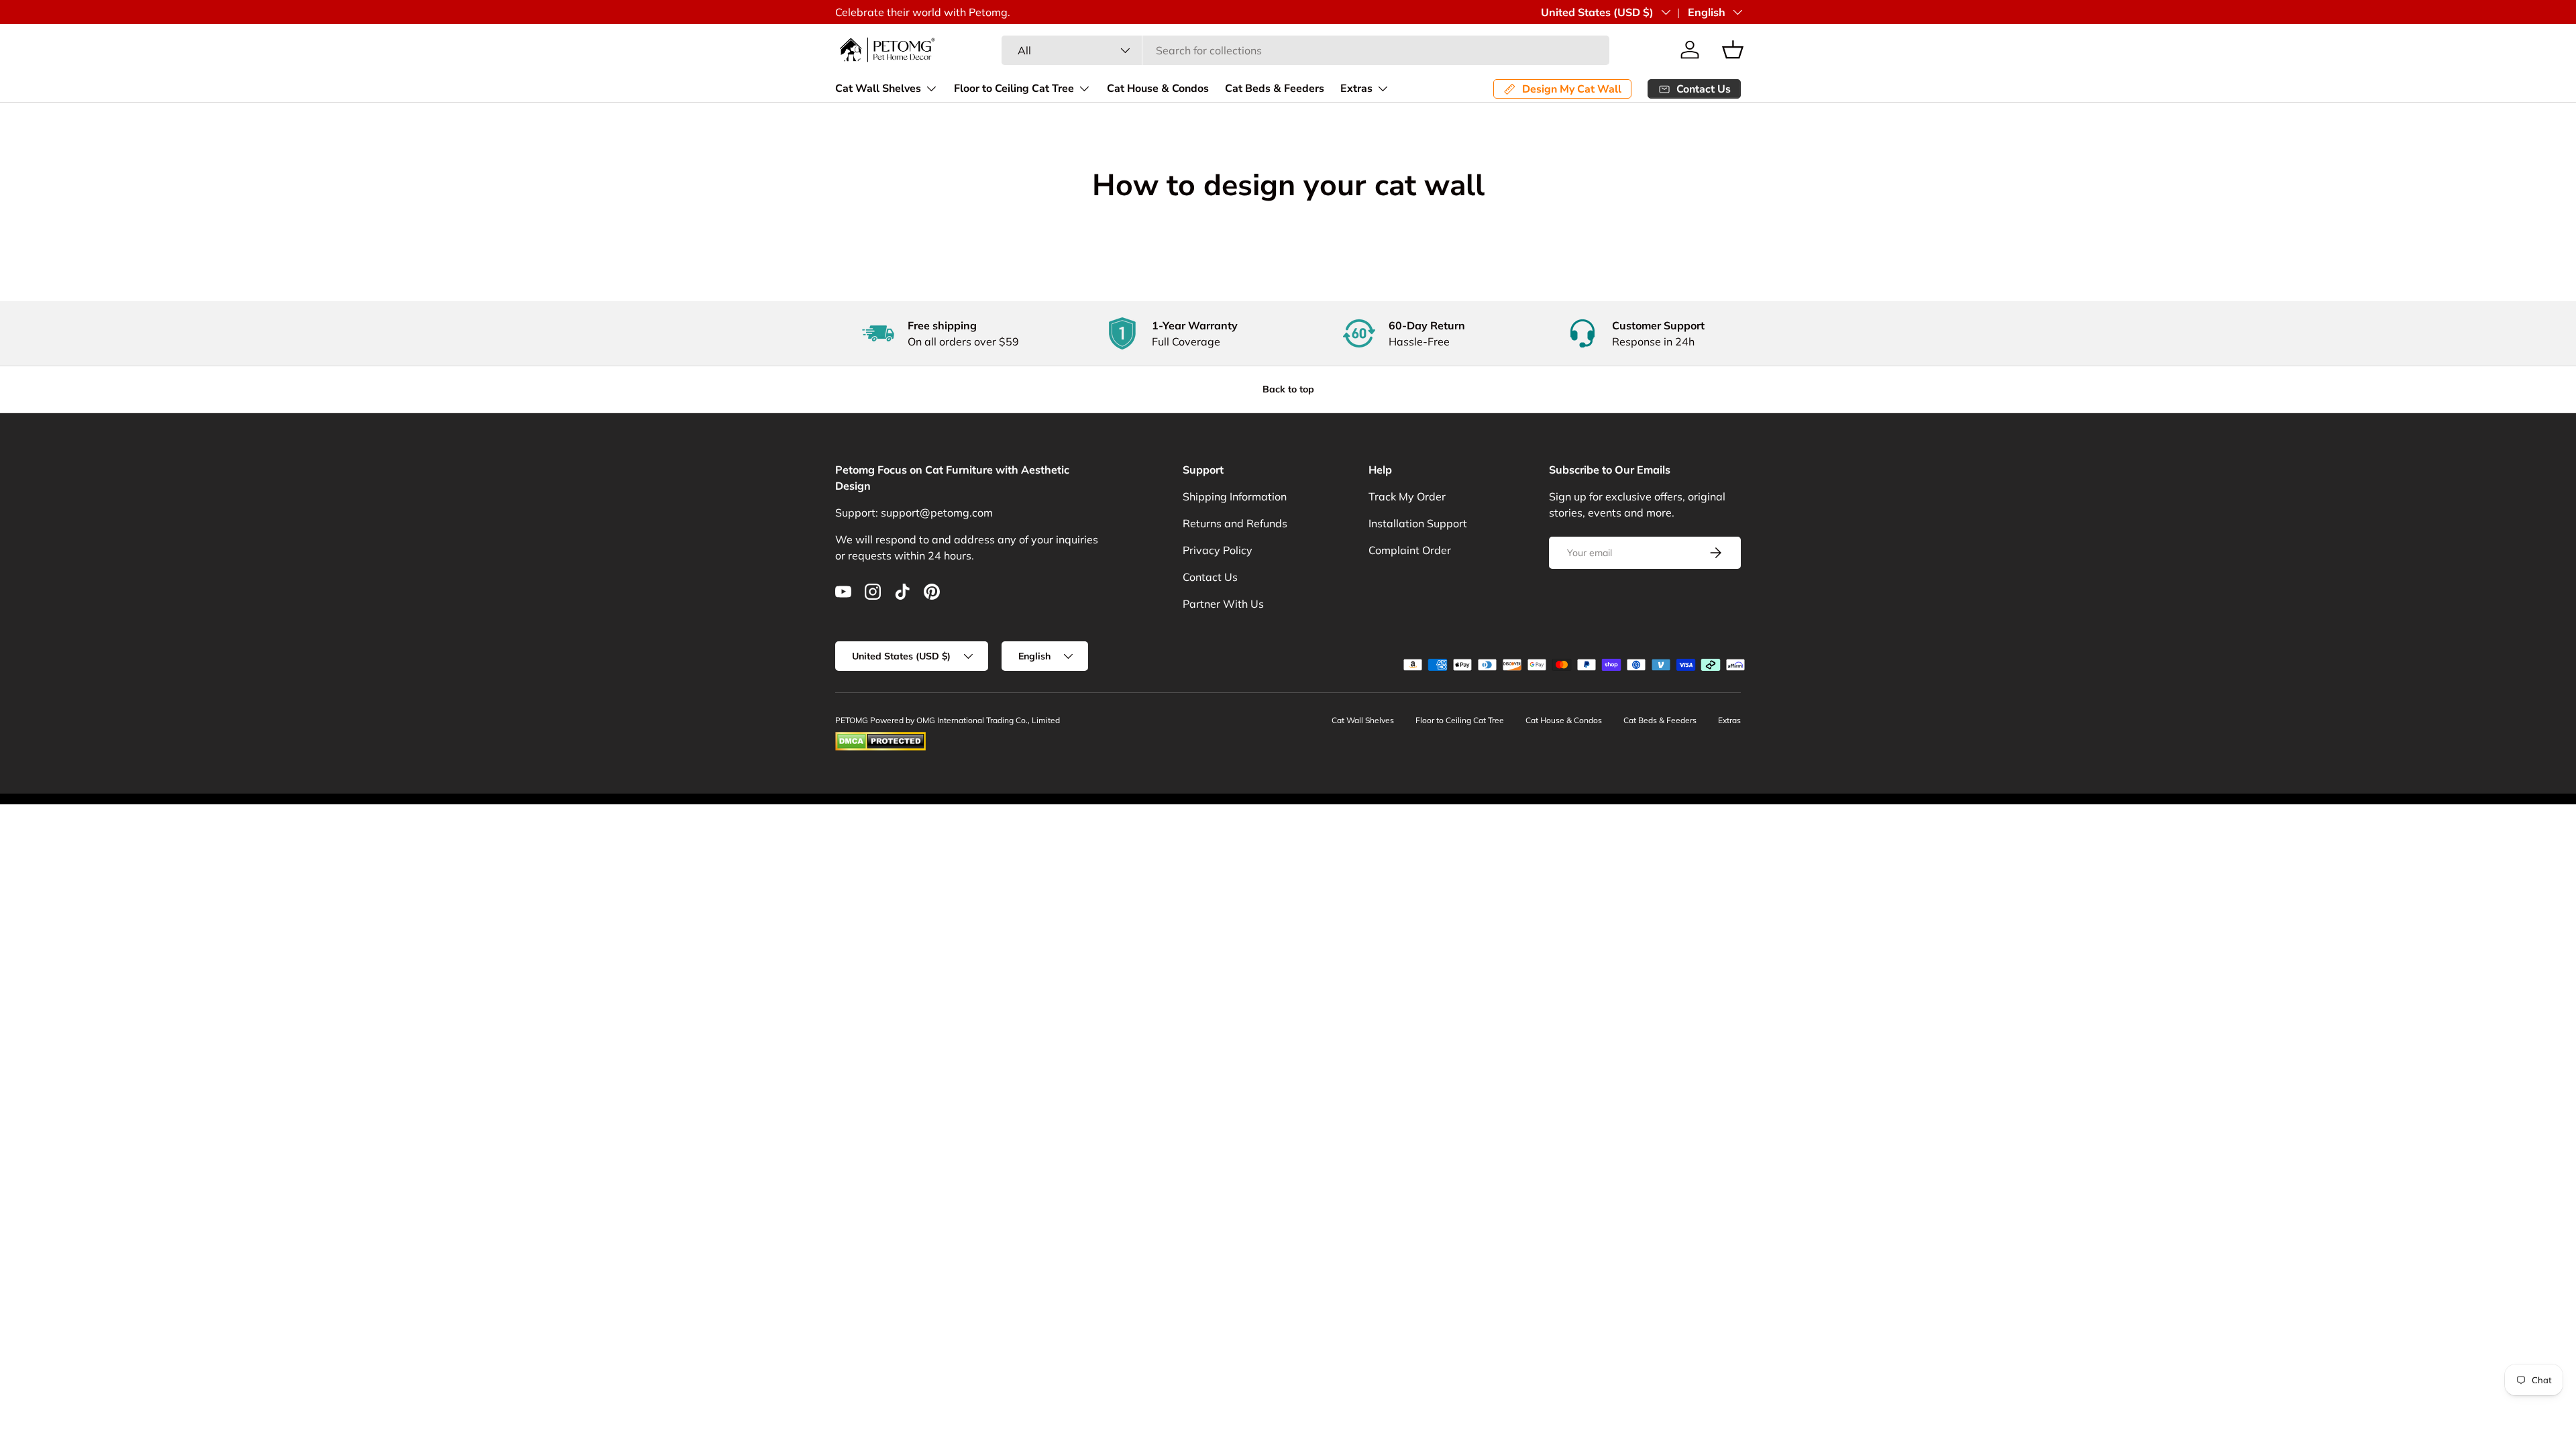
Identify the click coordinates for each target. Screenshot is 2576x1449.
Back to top (1288, 389)
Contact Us (1210, 577)
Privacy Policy (1218, 550)
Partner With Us (1223, 604)
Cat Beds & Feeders (1275, 89)
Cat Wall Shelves (878, 89)
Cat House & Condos (1158, 89)
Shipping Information (1235, 496)
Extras (1356, 89)
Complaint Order (1410, 550)
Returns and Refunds (1235, 523)
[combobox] (1305, 50)
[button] (1733, 50)
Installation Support (1418, 523)
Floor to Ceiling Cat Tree (1014, 89)
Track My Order (1407, 496)
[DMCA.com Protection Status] (880, 738)
